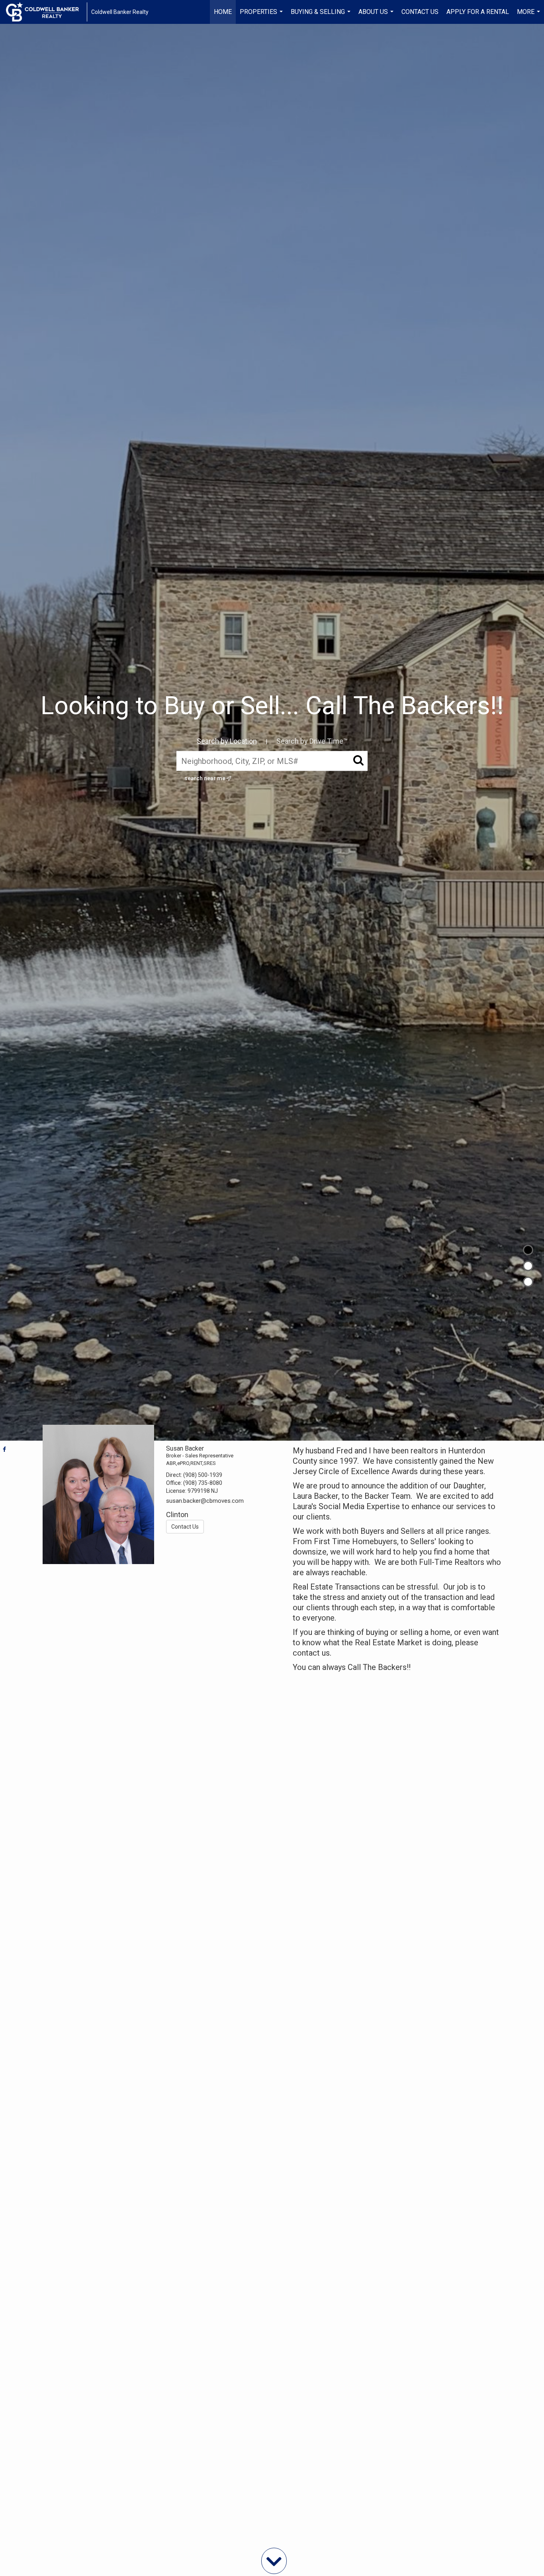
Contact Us (420, 12)
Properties (262, 16)
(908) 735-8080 (203, 1483)
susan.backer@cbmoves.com (205, 1501)
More (529, 16)
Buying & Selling (322, 16)
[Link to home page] (46, 12)
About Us (377, 16)
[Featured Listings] (528, 1266)
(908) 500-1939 (203, 1475)
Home (223, 12)
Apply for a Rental (478, 12)
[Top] (528, 1250)
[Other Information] (528, 1282)
